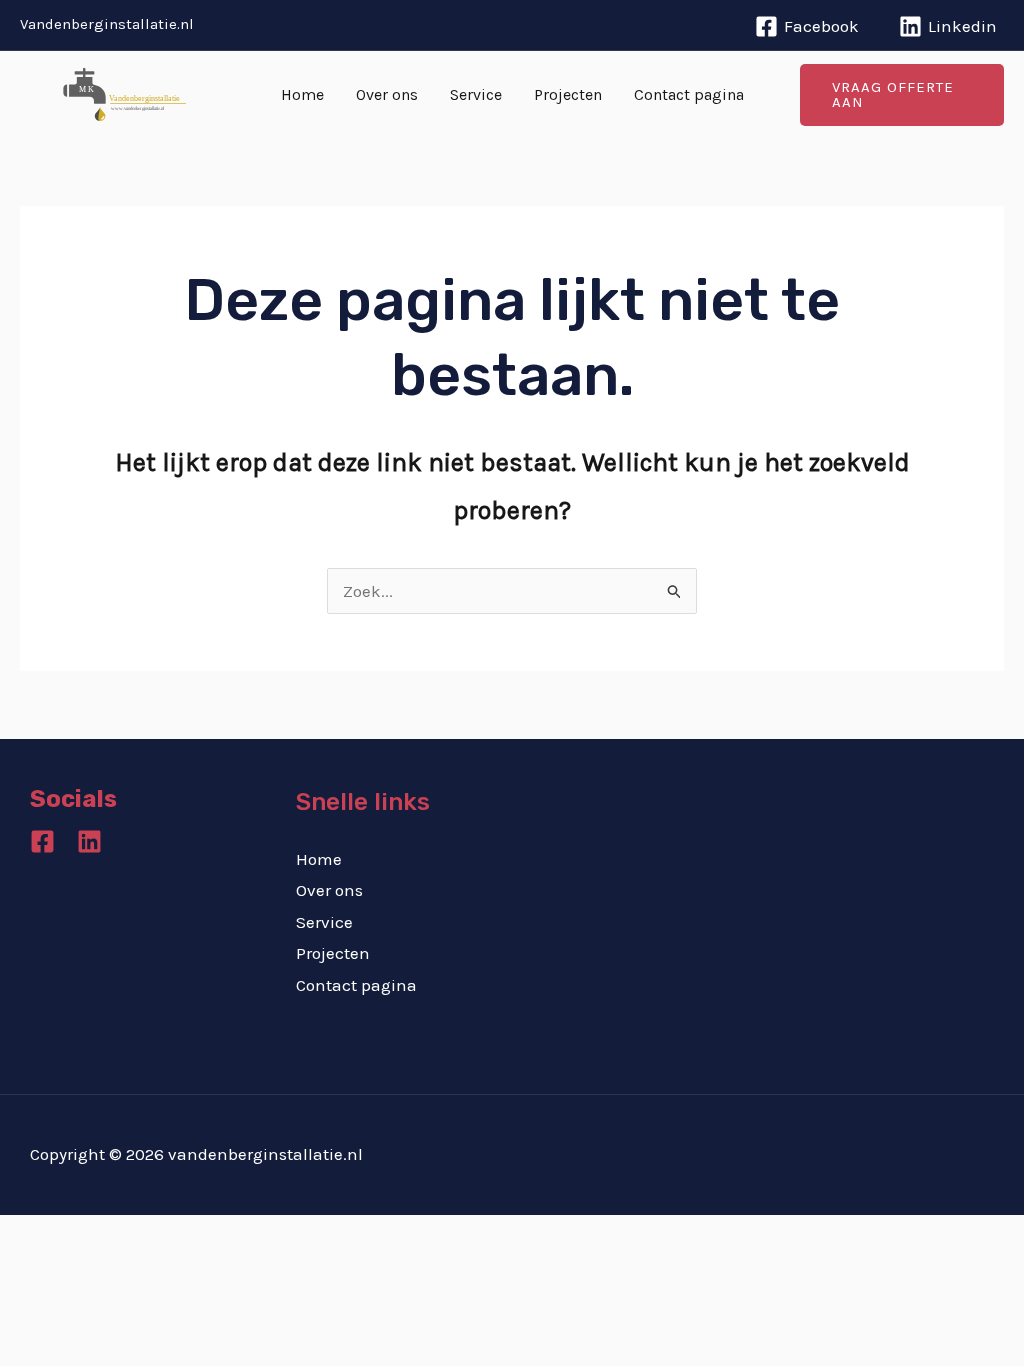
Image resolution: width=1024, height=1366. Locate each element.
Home (302, 94)
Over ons (387, 94)
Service (476, 94)
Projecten (568, 94)
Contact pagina (689, 94)
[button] (902, 95)
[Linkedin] (89, 841)
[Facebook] (42, 841)
